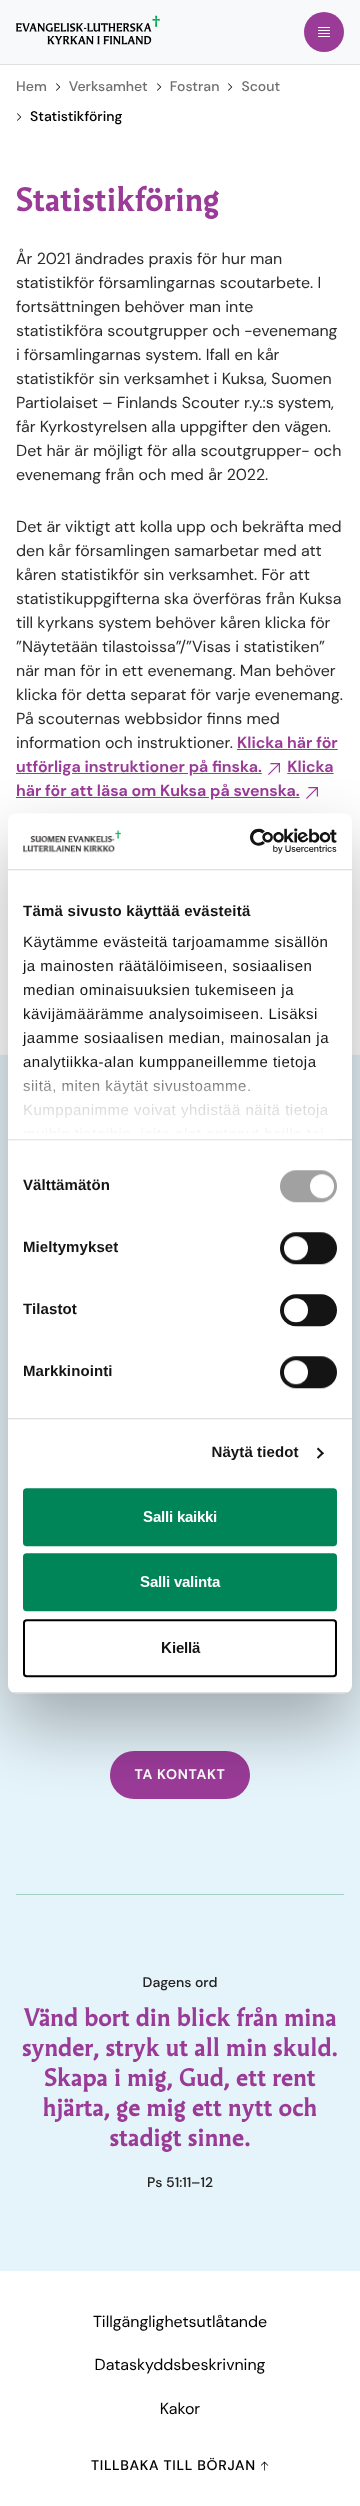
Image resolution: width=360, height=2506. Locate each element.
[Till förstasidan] (88, 30)
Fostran (195, 87)
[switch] (308, 1248)
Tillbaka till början (175, 2466)
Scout (260, 87)
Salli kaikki (180, 1516)
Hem (31, 87)
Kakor (180, 2408)
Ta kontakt (179, 1775)
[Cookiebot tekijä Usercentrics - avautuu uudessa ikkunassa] (254, 841)
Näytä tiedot (255, 1452)
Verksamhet (108, 87)
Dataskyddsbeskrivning (180, 2364)
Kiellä (180, 1647)
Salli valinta (180, 1581)
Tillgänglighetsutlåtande (180, 2321)
